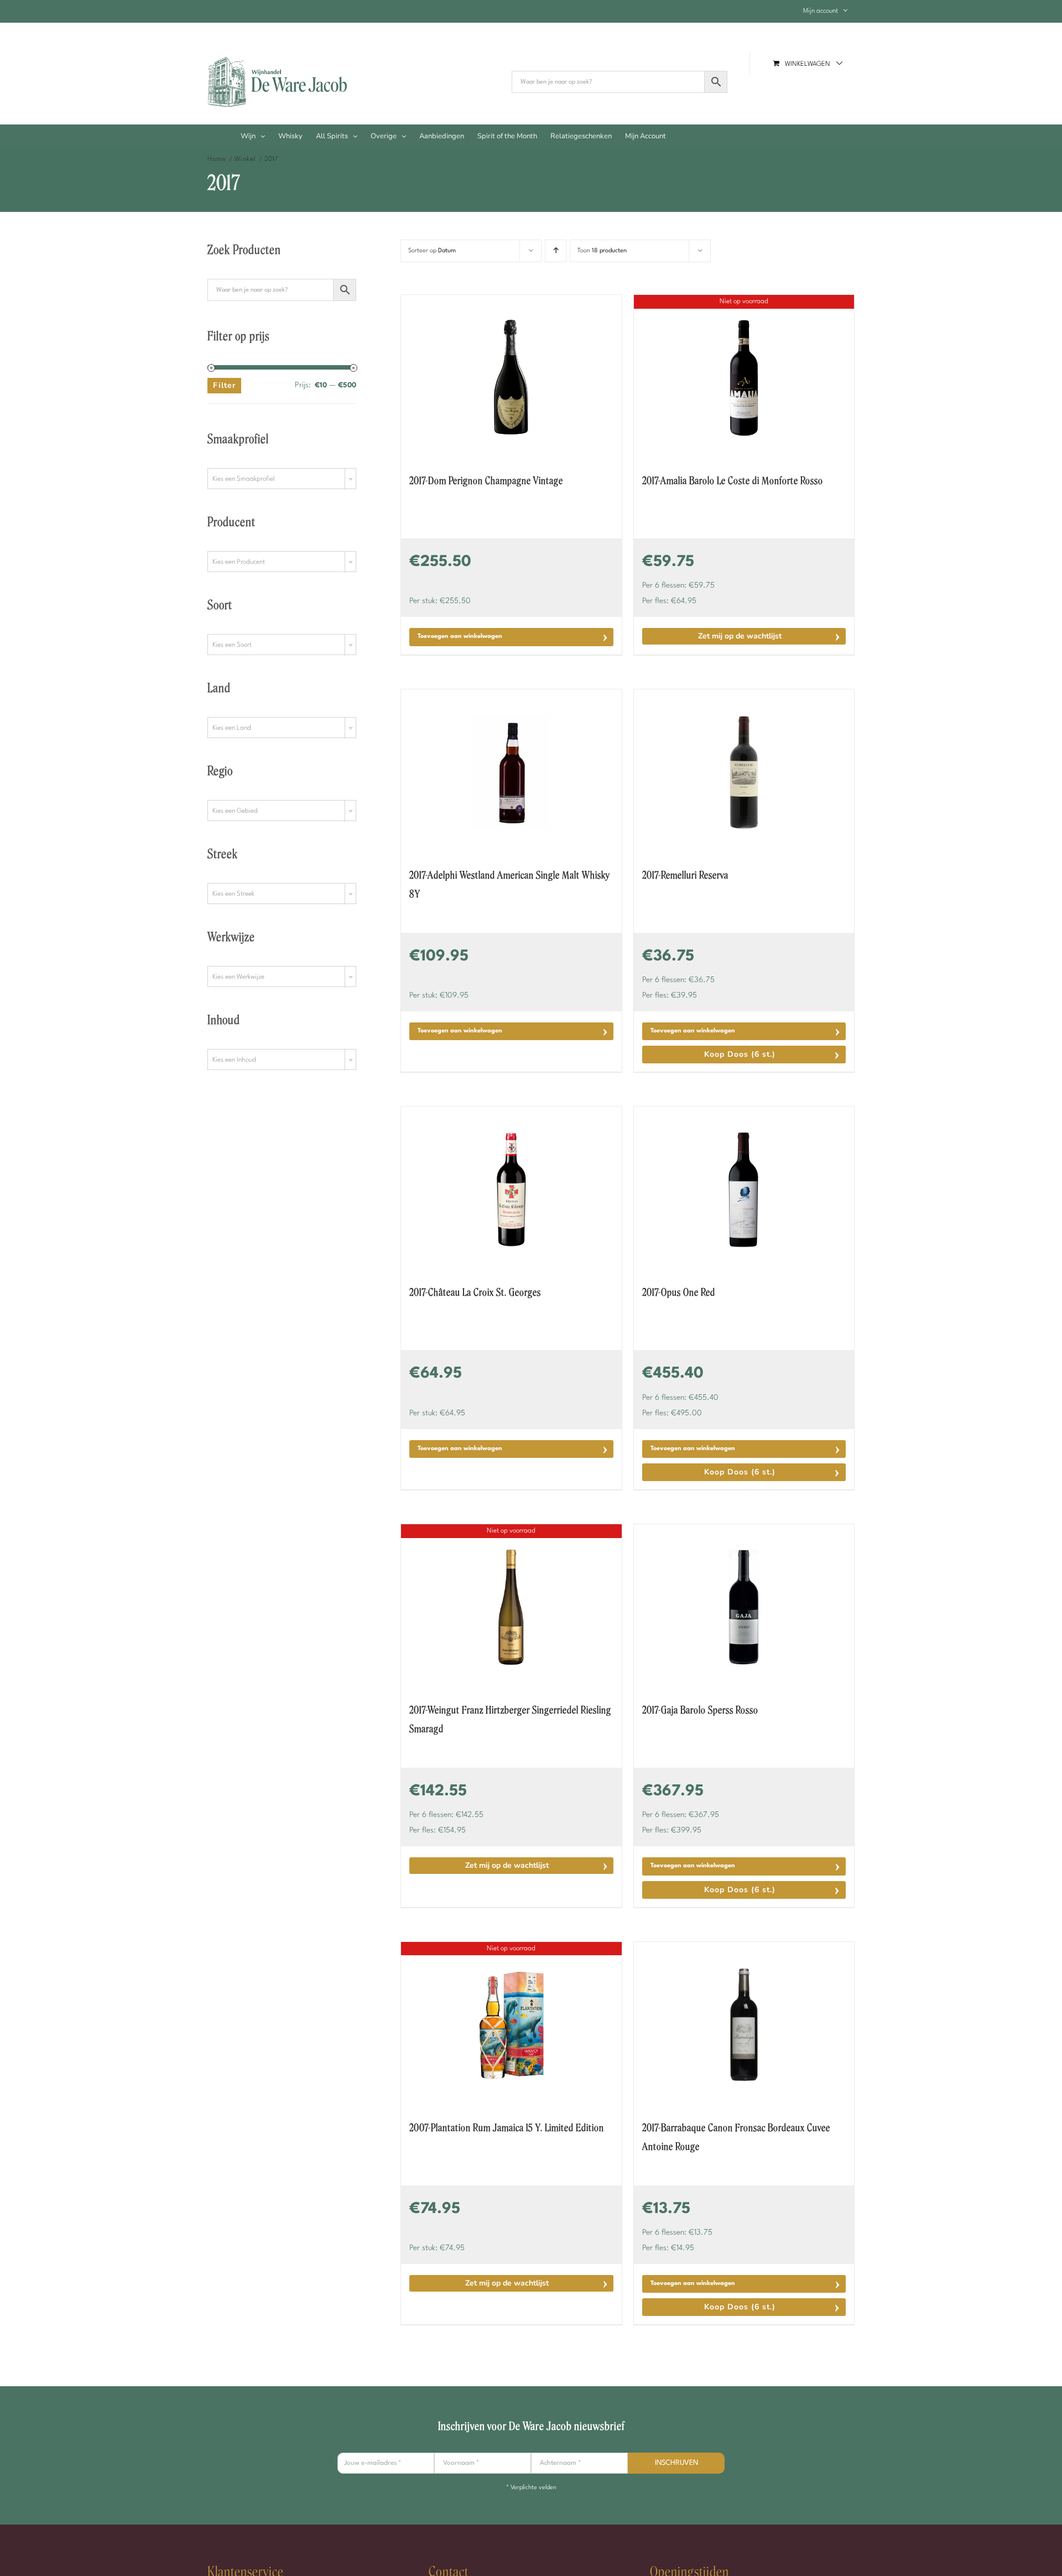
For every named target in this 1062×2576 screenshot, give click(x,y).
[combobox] (282, 479)
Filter (224, 385)
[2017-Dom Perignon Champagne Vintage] (511, 378)
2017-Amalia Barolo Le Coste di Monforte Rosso (733, 481)
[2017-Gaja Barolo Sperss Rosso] (744, 1607)
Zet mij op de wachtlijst (740, 636)
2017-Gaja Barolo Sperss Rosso (700, 1710)
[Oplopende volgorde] (556, 251)
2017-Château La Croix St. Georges (475, 1292)
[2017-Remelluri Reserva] (744, 772)
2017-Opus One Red (679, 1292)
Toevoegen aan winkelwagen (460, 637)
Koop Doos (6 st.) (740, 1054)
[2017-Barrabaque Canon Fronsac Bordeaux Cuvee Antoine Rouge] (744, 2025)
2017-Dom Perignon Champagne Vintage (486, 481)
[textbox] (282, 479)
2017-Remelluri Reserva (685, 875)
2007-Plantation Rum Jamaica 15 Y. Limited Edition (507, 2128)
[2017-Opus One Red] (744, 1190)
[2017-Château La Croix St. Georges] (511, 1190)
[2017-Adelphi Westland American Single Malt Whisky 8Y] (511, 772)
